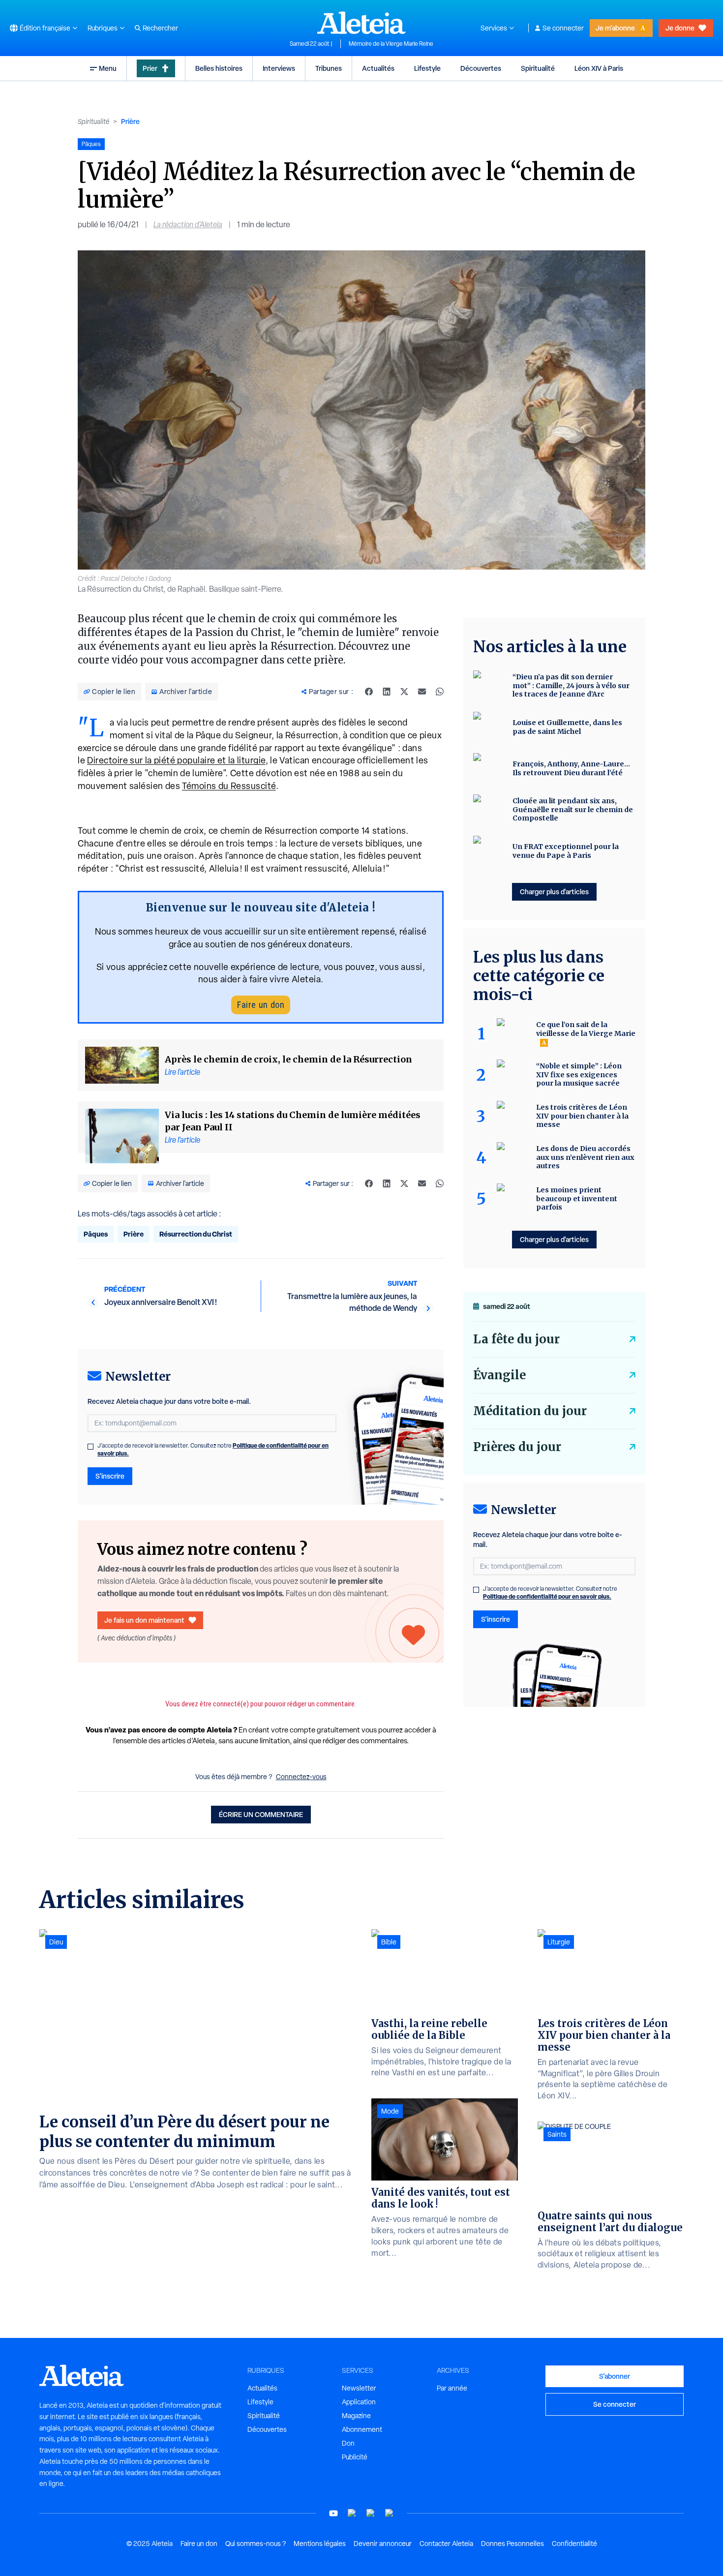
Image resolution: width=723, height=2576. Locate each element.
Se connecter (563, 28)
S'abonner (615, 2376)
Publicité (355, 2457)
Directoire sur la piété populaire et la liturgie (176, 760)
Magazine (356, 2416)
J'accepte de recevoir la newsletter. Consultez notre (213, 1450)
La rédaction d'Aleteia (188, 225)
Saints (557, 2134)
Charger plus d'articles (554, 892)
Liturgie (559, 1942)
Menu (108, 68)
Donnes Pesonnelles (512, 2544)
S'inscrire (110, 1476)
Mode (390, 2111)
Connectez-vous (301, 1777)
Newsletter (359, 2388)
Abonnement (362, 2429)
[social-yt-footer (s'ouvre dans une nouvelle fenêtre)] (333, 2513)
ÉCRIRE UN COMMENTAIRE (261, 1814)
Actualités (378, 68)
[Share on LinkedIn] (387, 692)
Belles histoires (219, 68)
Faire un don (261, 1005)
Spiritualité (538, 68)
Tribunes (329, 68)
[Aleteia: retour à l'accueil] (361, 23)
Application (359, 2402)
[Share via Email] (422, 692)
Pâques (96, 1234)
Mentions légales (320, 2544)
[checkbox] (90, 1447)
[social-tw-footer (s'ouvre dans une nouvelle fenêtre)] (371, 2513)
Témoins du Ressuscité (229, 786)
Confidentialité (574, 2544)
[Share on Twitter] (404, 692)
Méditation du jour (530, 1411)
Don (348, 2443)
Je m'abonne (615, 28)
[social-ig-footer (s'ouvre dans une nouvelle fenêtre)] (390, 2513)
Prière (130, 121)
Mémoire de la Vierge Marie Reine (391, 44)
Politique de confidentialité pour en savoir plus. (547, 1596)
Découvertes (481, 68)
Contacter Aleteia (446, 2544)
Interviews (279, 68)
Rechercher (160, 28)
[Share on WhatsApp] (440, 692)
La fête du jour (516, 1339)
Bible (389, 1942)
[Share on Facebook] (369, 692)
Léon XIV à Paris (599, 68)
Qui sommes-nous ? (256, 2544)
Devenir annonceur (383, 2544)
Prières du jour (517, 1447)
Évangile (499, 1375)
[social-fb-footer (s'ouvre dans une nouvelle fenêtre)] (352, 2513)
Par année (452, 2388)
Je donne (680, 28)
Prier (150, 68)
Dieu (56, 1942)
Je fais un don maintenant (144, 1620)
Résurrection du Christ (196, 1234)
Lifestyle (427, 68)
